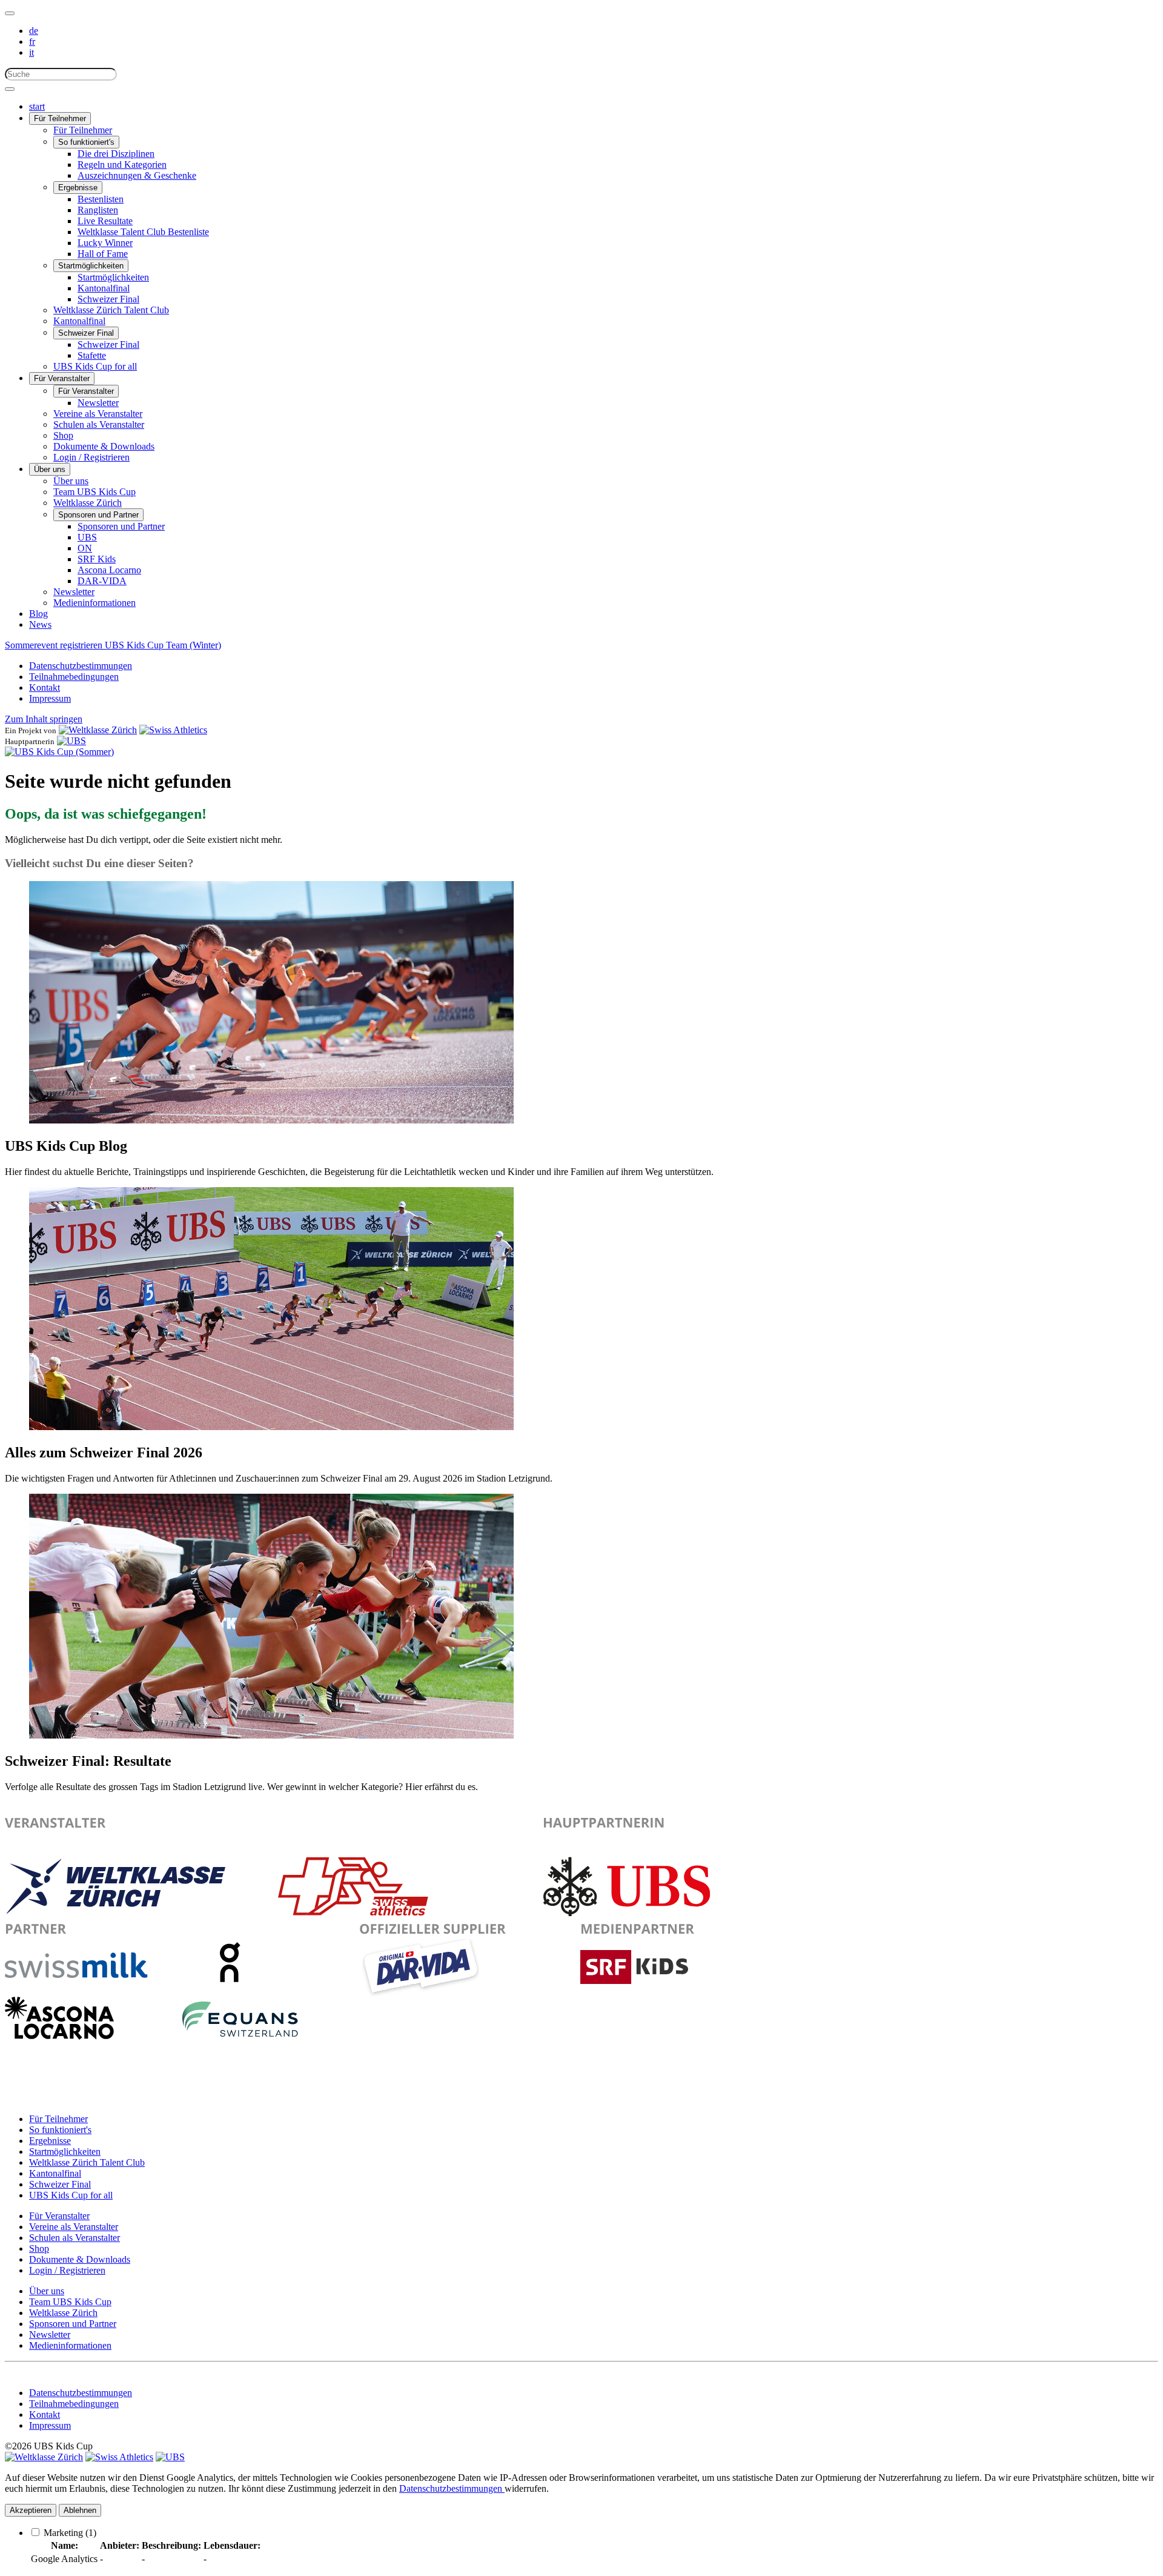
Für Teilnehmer (60, 118)
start (37, 106)
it (31, 52)
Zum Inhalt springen (44, 719)
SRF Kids (97, 559)
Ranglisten (98, 210)
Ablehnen (80, 2510)
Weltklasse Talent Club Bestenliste (143, 232)
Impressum (50, 698)
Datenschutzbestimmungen (81, 666)
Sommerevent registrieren (55, 645)
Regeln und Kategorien (122, 165)
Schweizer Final (108, 299)
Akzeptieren (31, 2510)
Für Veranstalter (62, 378)
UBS (87, 537)
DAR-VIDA (102, 581)
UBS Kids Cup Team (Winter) (163, 645)
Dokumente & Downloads (104, 446)
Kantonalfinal (104, 288)
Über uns (50, 469)
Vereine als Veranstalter (98, 414)
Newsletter (98, 403)
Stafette (92, 355)
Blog (38, 614)
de (34, 31)
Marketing (70, 2533)
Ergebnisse (78, 188)
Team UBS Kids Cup (94, 492)
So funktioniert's (86, 142)
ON (85, 548)
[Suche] (10, 89)
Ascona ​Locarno (109, 570)
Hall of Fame (103, 254)
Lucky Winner (105, 243)
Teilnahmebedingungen (74, 677)
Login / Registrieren (91, 457)
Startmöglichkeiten (91, 266)
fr (32, 42)
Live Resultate (105, 221)
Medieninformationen (94, 603)
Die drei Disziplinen (116, 154)
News (40, 624)
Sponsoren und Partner (98, 515)
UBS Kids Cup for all (95, 366)
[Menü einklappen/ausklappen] (10, 13)
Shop (63, 435)
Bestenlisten (101, 199)
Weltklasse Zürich (88, 503)
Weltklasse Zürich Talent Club (111, 310)
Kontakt (45, 687)
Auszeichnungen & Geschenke (137, 175)
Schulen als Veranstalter (99, 424)
